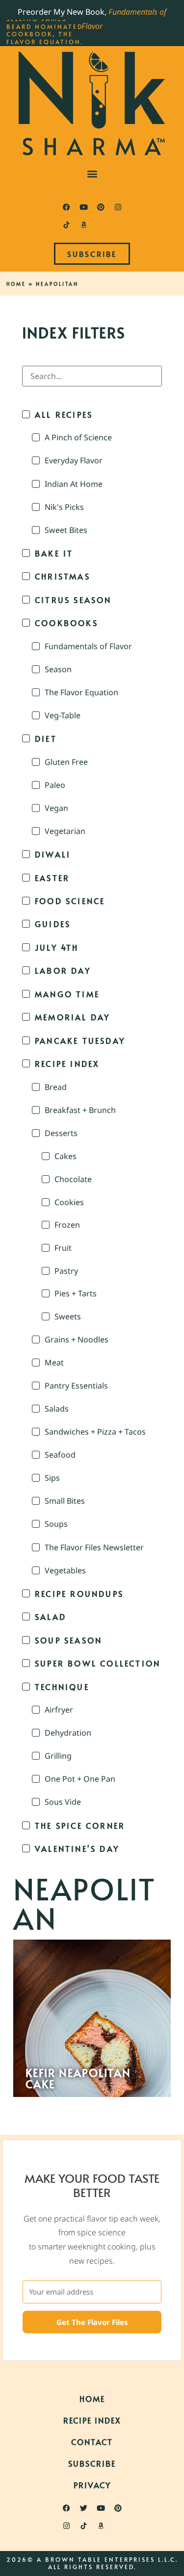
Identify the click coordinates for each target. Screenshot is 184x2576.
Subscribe (92, 2463)
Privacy (92, 2485)
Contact (92, 2442)
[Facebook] (66, 207)
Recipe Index (92, 2420)
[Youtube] (83, 207)
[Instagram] (118, 207)
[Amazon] (83, 225)
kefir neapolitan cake (78, 2078)
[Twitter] (83, 2508)
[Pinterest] (101, 207)
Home (16, 284)
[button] (92, 173)
